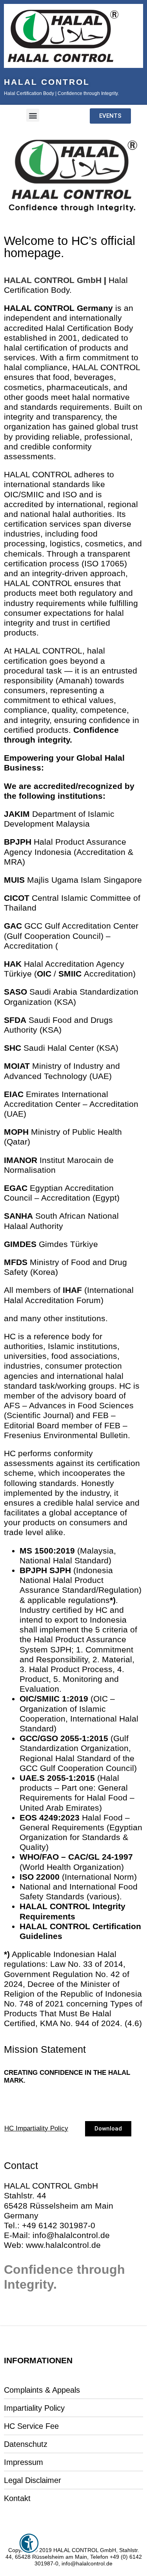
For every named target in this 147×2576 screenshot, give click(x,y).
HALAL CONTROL (47, 82)
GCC (33, 926)
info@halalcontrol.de (71, 2235)
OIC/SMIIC (40, 1699)
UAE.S (32, 1778)
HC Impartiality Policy (36, 2128)
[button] (33, 115)
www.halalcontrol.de (63, 2245)
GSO (49, 1738)
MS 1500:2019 (47, 1551)
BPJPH (33, 1570)
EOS (28, 1817)
